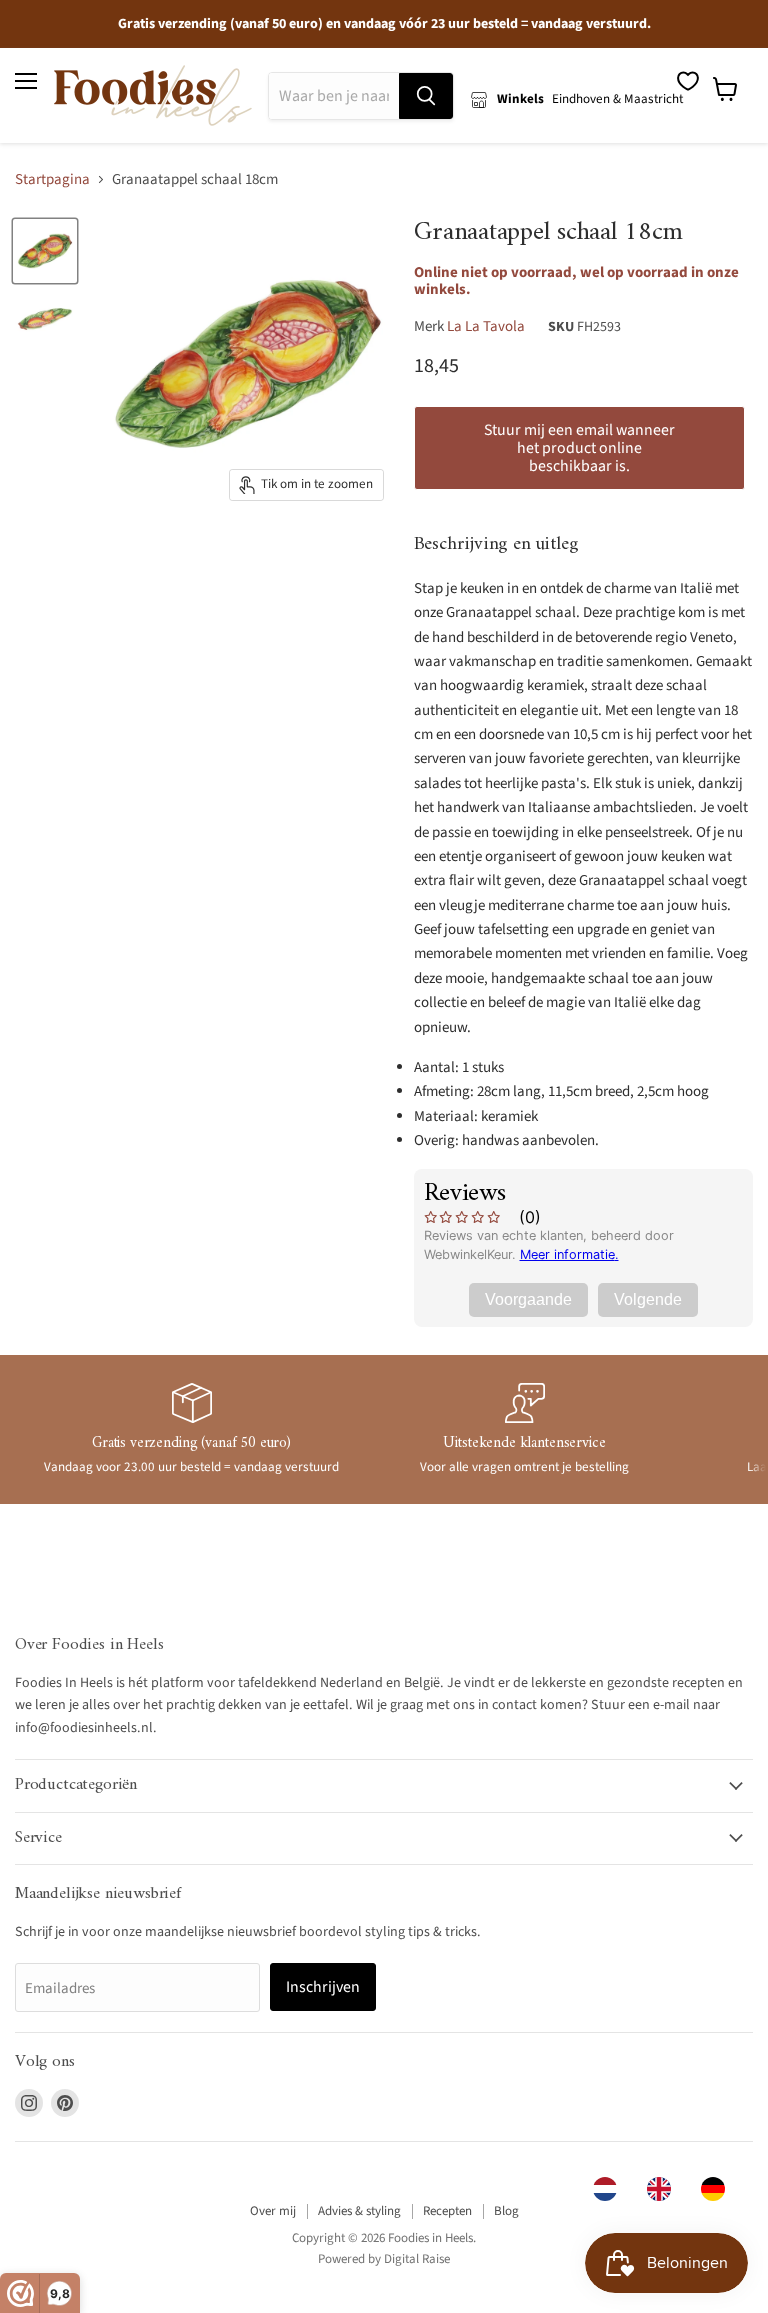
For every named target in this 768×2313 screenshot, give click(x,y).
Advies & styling (359, 2211)
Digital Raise (417, 2259)
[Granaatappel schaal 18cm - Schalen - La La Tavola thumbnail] (45, 251)
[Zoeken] (426, 96)
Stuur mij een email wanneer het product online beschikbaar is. (579, 448)
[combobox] (610, 2189)
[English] (664, 2189)
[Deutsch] (718, 2189)
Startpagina (52, 179)
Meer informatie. (569, 1254)
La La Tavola (486, 326)
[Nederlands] (610, 2189)
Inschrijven (323, 1987)
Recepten (447, 2211)
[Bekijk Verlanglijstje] (688, 81)
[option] (664, 2189)
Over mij (273, 2211)
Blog (506, 2211)
